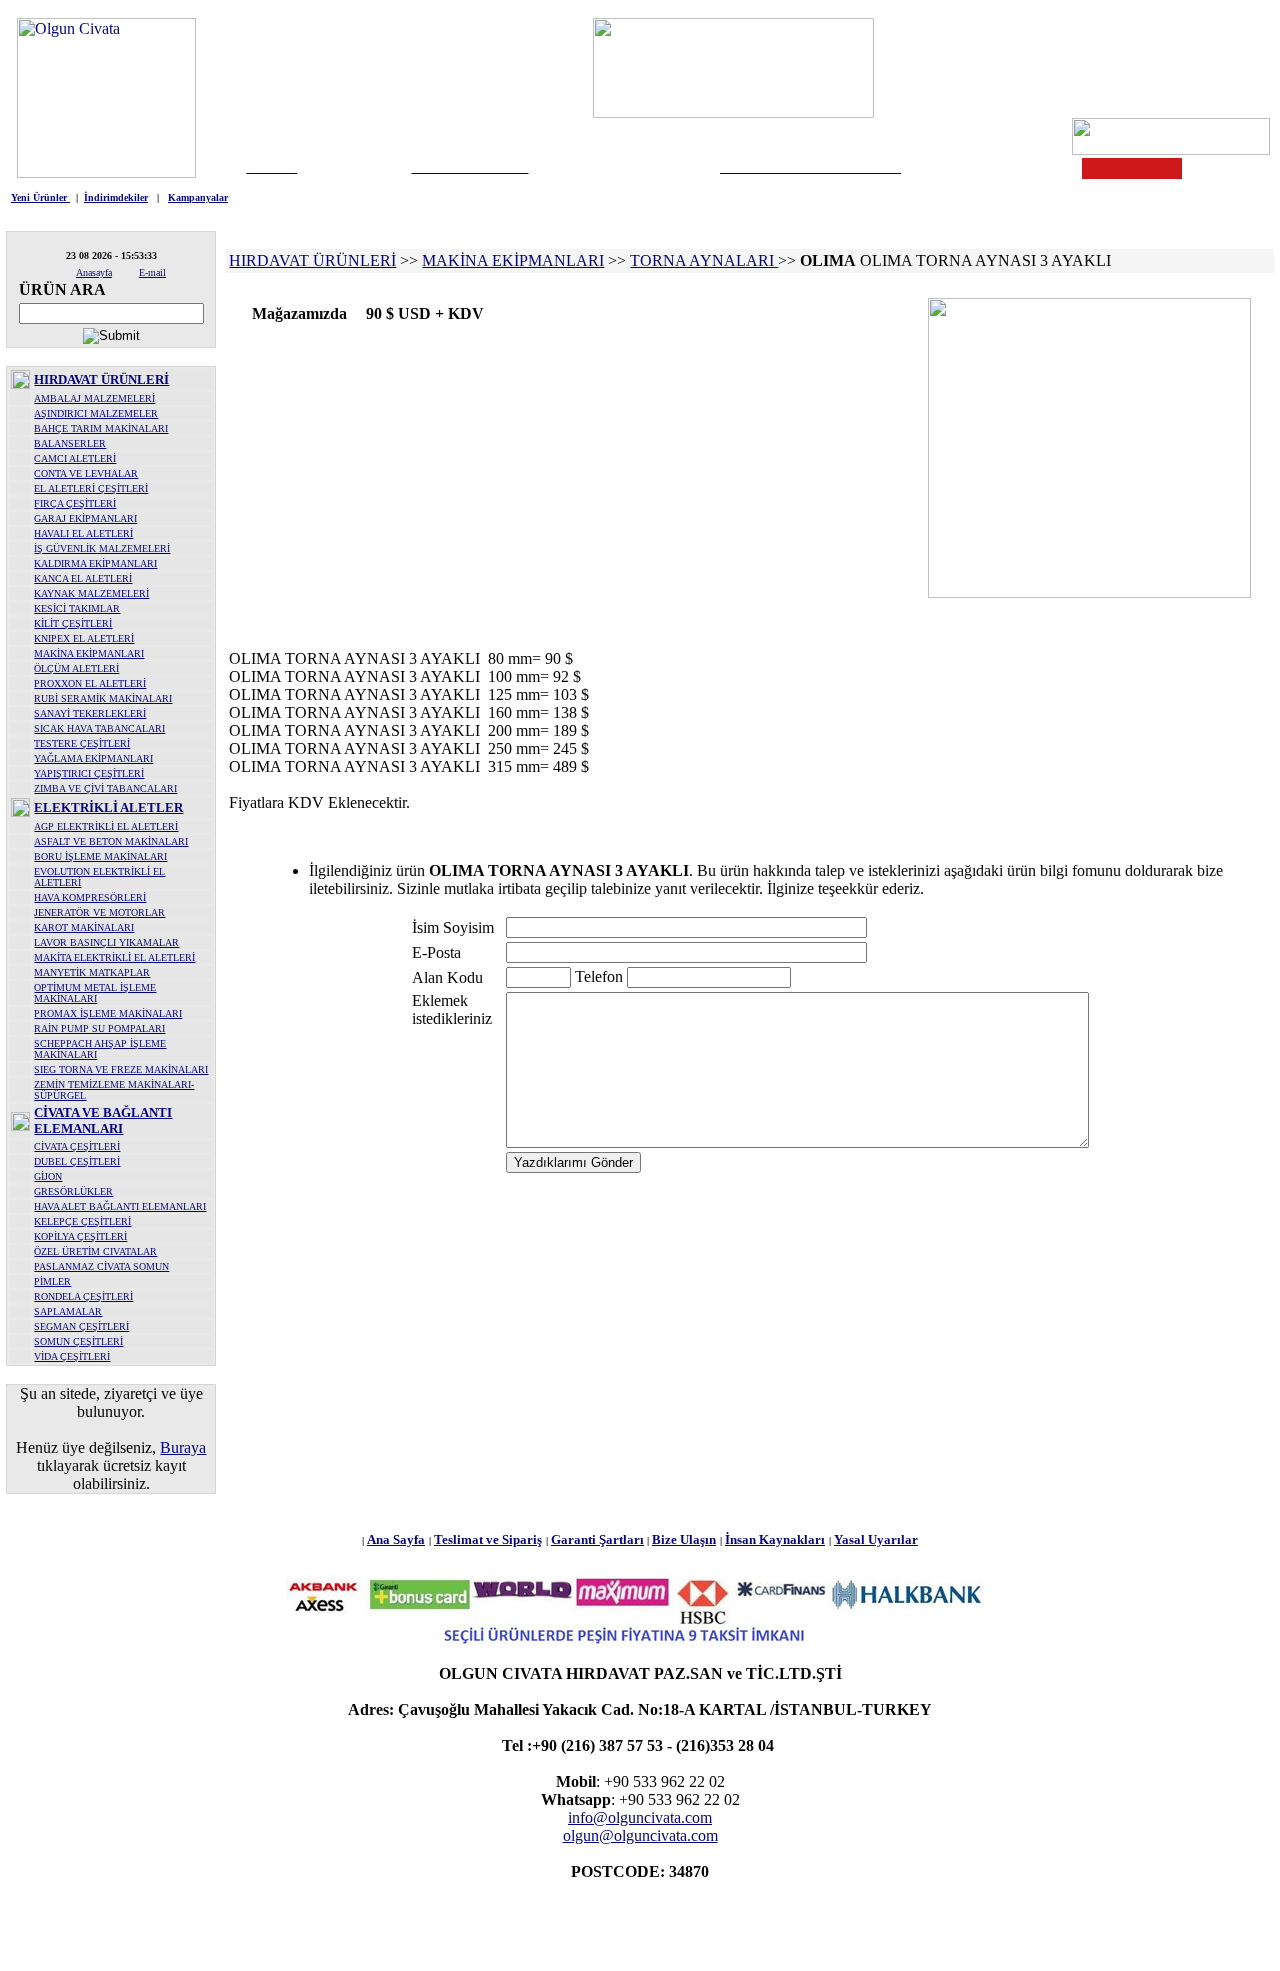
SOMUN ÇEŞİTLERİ (78, 1341)
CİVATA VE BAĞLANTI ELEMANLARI (103, 1120)
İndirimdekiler (116, 197)
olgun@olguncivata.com (640, 1835)
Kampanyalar (198, 197)
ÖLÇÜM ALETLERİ (76, 668)
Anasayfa (94, 272)
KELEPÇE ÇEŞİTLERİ (82, 1221)
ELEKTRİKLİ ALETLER (108, 807)
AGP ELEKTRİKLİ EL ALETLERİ (106, 826)
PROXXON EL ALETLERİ (90, 683)
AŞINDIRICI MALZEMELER (96, 413)
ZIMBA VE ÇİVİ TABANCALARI (105, 788)
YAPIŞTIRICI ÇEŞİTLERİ (89, 773)
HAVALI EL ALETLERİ (83, 533)
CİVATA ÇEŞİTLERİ (77, 1146)
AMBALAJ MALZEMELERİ (94, 398)
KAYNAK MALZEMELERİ (91, 593)
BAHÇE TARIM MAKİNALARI (101, 428)
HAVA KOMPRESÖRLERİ (90, 897)
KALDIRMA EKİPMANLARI (95, 563)
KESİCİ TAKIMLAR (77, 608)
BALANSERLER (70, 443)
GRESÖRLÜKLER (73, 1191)
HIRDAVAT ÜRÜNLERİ (101, 379)
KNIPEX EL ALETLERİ (84, 638)
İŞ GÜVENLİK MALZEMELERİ (102, 548)
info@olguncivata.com (640, 1817)
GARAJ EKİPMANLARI (85, 518)
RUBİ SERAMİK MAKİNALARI (103, 698)
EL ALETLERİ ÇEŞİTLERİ (91, 488)
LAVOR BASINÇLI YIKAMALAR (106, 942)
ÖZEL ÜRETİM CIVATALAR (95, 1251)
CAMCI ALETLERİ (75, 458)
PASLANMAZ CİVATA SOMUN (101, 1266)
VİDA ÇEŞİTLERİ (72, 1356)
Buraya (183, 1447)
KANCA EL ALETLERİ (83, 578)
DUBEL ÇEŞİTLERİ (77, 1161)
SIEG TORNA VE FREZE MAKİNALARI (121, 1069)
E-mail (152, 272)
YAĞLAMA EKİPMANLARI (93, 758)
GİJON (48, 1176)
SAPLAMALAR (68, 1311)
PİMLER (52, 1281)
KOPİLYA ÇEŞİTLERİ (80, 1236)
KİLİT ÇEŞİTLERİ (73, 623)
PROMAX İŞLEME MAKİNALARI (108, 1013)
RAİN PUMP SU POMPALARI (99, 1028)
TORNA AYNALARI (704, 260)
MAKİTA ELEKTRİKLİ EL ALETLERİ (114, 957)
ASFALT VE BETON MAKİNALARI (111, 841)
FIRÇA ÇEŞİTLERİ (75, 503)
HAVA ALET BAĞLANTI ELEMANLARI (120, 1206)
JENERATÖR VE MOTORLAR (99, 912)
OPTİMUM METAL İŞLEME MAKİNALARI (95, 993)
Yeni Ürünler (40, 197)
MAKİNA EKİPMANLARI (89, 653)
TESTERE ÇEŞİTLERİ (82, 743)
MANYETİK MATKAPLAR (92, 972)
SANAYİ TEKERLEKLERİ (90, 713)
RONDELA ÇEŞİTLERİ (83, 1296)
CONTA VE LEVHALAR (86, 473)
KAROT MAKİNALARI (84, 927)
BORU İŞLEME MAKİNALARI (100, 856)
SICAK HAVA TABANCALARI (99, 728)
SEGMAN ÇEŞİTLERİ (81, 1326)
